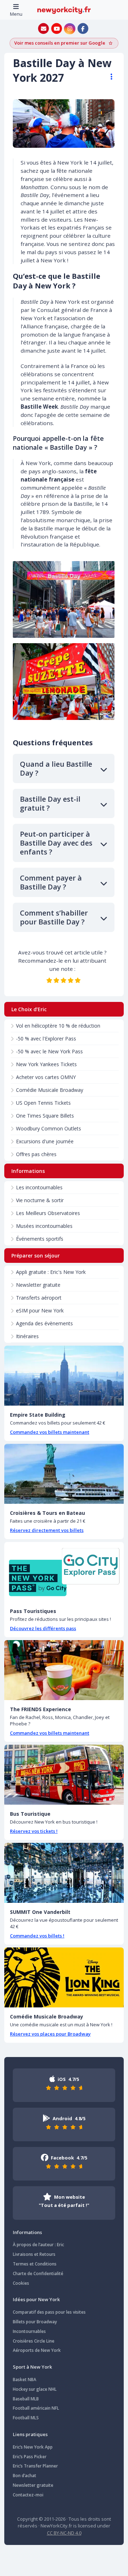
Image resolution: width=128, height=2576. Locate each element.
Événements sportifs (40, 1239)
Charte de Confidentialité (38, 2273)
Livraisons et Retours (34, 2254)
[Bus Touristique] (64, 1775)
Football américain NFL (36, 2408)
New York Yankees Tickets (46, 1064)
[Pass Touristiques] (64, 1572)
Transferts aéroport (39, 1298)
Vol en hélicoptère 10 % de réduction (58, 1026)
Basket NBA (25, 2380)
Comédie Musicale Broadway (50, 1090)
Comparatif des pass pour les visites (49, 2312)
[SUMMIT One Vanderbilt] (64, 1873)
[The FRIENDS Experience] (64, 1670)
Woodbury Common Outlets (49, 1128)
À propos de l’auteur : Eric (38, 2245)
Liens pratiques (30, 2434)
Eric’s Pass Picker (30, 2457)
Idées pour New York (36, 2299)
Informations (27, 2232)
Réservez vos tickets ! (34, 1831)
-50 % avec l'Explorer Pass (46, 1039)
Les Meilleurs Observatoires (48, 1213)
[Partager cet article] (108, 77)
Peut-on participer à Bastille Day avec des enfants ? (56, 843)
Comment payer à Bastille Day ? (51, 882)
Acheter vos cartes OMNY (46, 1077)
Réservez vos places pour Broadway (50, 2034)
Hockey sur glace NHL (35, 2389)
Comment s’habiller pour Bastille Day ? (54, 917)
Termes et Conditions (35, 2264)
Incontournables (29, 2331)
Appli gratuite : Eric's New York (51, 1272)
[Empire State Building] (64, 1376)
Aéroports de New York (37, 2350)
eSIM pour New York (40, 1310)
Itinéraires (27, 1336)
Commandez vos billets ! (37, 1936)
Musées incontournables (44, 1226)
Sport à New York (32, 2367)
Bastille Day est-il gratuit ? (50, 803)
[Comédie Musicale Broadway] (64, 1977)
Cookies (21, 2283)
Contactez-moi (28, 2495)
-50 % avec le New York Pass (49, 1051)
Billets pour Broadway (35, 2322)
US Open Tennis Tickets (43, 1103)
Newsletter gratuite (38, 1285)
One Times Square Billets (45, 1116)
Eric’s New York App (33, 2447)
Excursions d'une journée (45, 1141)
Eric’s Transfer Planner (35, 2466)
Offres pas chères (36, 1154)
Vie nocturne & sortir (40, 1200)
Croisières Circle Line (34, 2341)
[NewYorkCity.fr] (64, 10)
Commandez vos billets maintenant (50, 1432)
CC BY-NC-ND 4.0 (64, 2533)
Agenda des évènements (44, 1323)
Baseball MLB (26, 2399)
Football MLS (26, 2418)
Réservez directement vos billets (47, 1530)
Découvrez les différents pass (43, 1628)
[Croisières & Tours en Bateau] (64, 1474)
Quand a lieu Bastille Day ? (56, 768)
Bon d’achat (25, 2476)
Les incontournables (39, 1187)
